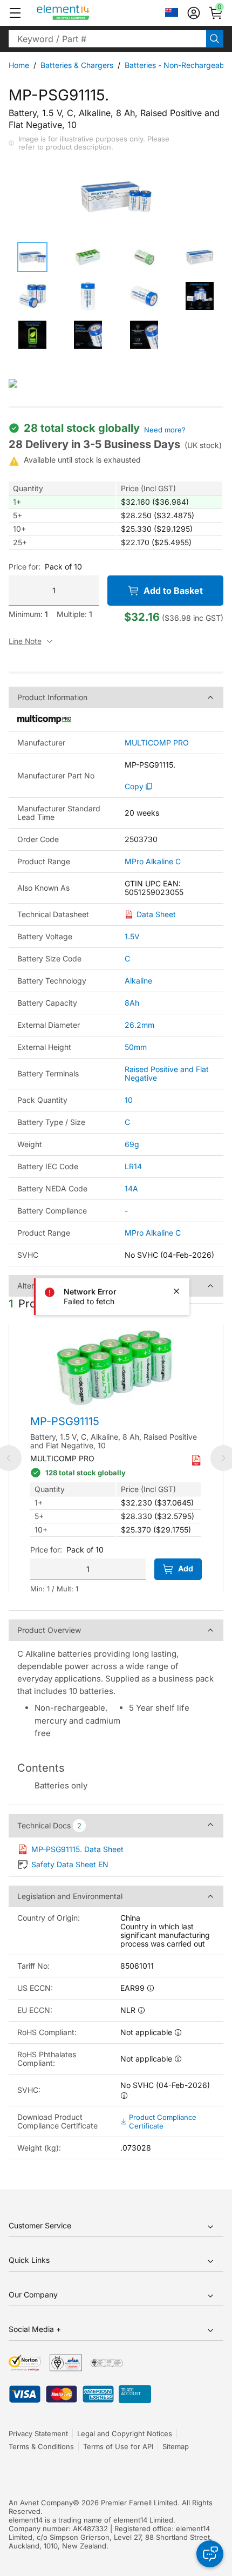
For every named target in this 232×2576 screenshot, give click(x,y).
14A (131, 1188)
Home (19, 65)
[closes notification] (176, 1291)
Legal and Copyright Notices (125, 2433)
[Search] (215, 39)
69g (132, 1144)
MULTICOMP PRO (157, 743)
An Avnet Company (41, 2503)
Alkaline (138, 981)
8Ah (132, 1003)
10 (129, 1100)
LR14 (133, 1166)
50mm (136, 1047)
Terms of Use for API (118, 2446)
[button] (15, 13)
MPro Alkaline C (153, 862)
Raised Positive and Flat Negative (167, 1073)
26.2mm (139, 1025)
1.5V (132, 936)
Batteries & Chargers (77, 65)
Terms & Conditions (41, 2446)
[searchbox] (107, 39)
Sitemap (176, 2446)
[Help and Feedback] (210, 2554)
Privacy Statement (38, 2433)
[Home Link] (83, 13)
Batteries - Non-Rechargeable (178, 65)
